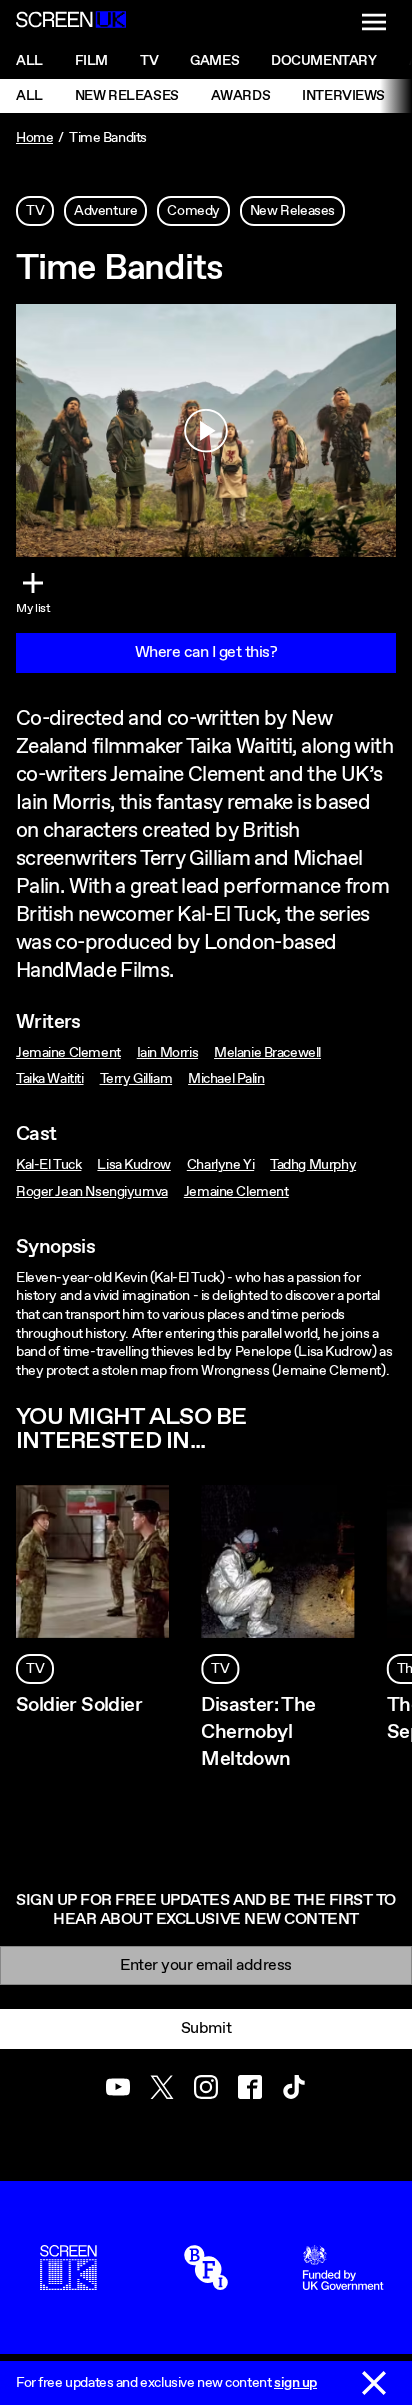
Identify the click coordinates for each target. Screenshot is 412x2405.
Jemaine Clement (68, 1053)
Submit (206, 2028)
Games (214, 61)
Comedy (193, 211)
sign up (295, 2383)
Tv (149, 61)
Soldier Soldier (79, 1705)
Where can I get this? (206, 652)
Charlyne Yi (220, 1165)
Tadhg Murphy (313, 1165)
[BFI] (206, 2281)
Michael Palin (226, 1079)
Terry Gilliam (136, 1079)
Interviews (343, 96)
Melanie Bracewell (267, 1053)
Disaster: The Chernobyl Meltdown (258, 1732)
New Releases (127, 96)
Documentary (323, 61)
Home (34, 138)
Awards (240, 96)
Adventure (105, 211)
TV (35, 211)
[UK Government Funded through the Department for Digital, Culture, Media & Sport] (343, 2281)
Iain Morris (167, 1053)
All (29, 61)
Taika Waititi (50, 1079)
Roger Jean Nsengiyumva (92, 1192)
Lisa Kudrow (133, 1165)
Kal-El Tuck (48, 1165)
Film (91, 61)
